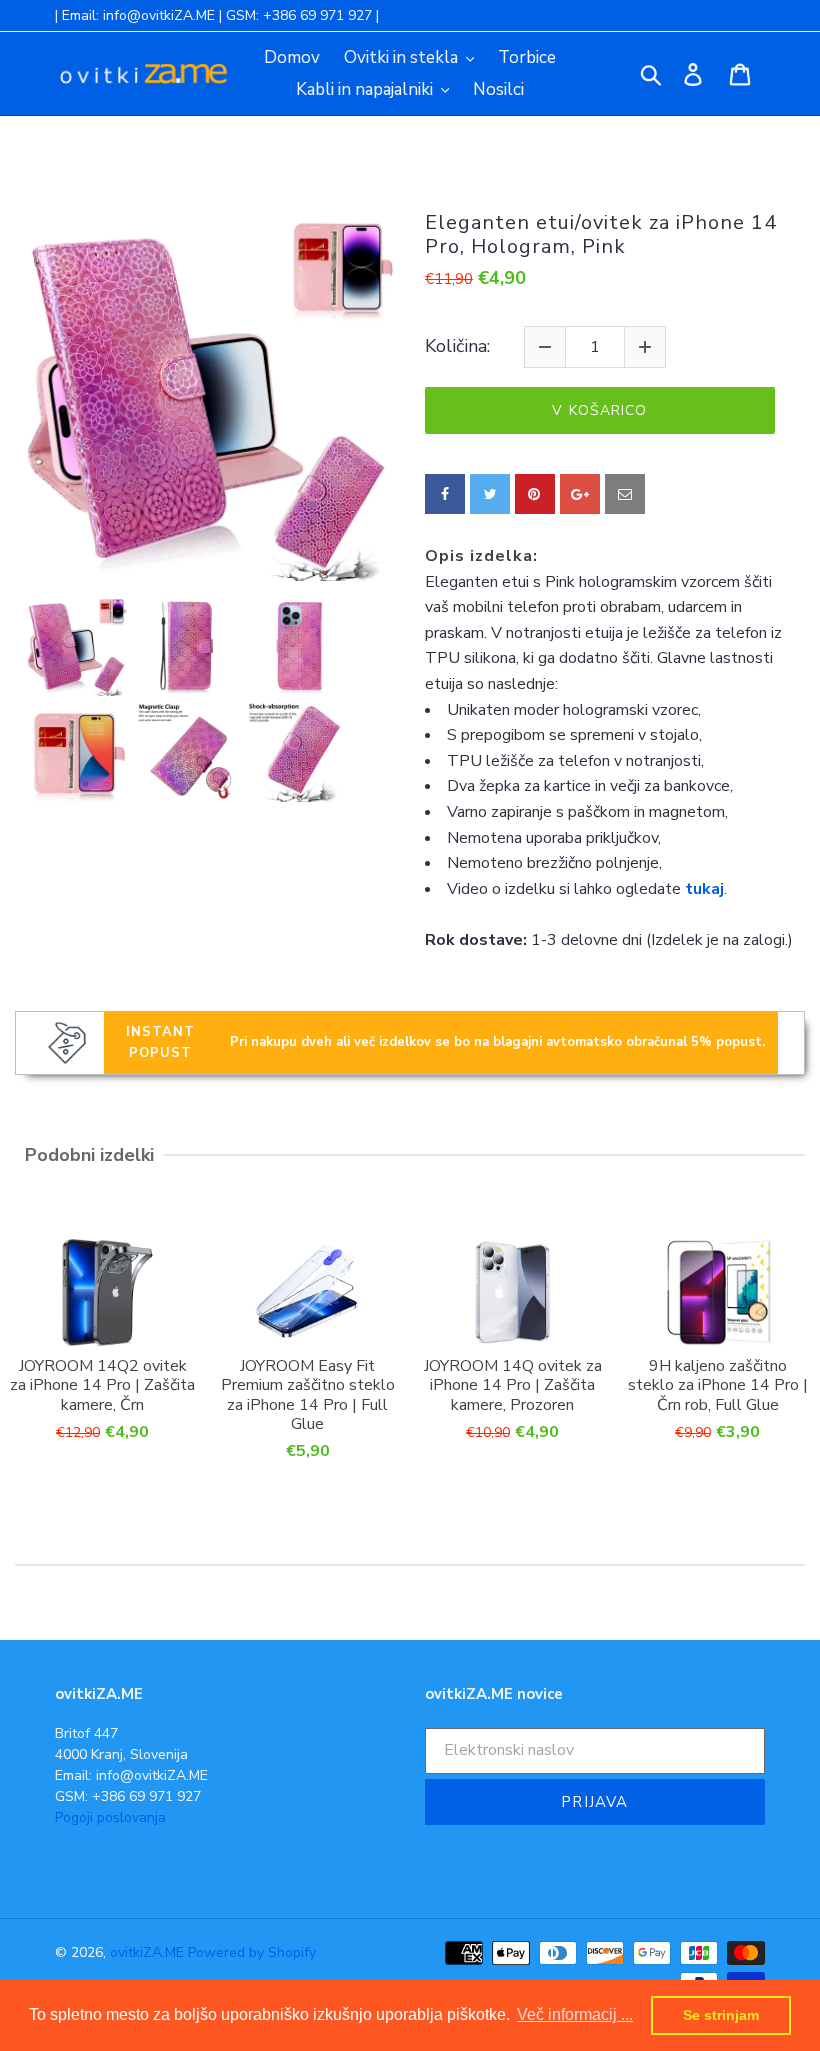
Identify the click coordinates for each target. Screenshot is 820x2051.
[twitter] (490, 494)
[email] (625, 494)
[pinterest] (535, 494)
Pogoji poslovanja (110, 1817)
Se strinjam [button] (721, 2015)
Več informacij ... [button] (575, 2014)
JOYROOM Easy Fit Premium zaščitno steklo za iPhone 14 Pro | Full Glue (308, 1394)
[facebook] (445, 494)
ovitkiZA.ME (147, 1952)
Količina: (457, 347)
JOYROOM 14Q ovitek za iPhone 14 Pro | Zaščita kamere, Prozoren (513, 1385)
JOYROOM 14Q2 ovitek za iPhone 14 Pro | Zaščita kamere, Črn (102, 1385)
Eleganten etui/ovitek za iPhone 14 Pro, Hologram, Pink (601, 235)
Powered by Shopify (252, 1952)
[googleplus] (580, 494)
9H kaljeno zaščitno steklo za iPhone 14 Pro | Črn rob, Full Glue (718, 1385)
